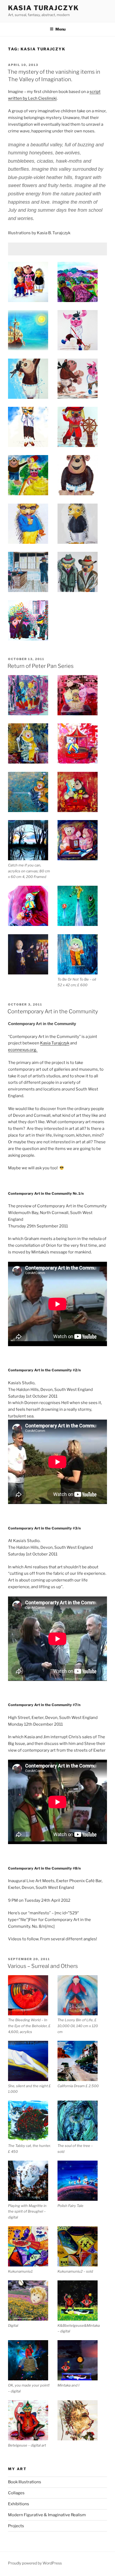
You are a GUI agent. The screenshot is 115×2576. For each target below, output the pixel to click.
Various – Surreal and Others (43, 1966)
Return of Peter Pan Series (41, 666)
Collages (16, 2493)
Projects (16, 2526)
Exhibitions (19, 2504)
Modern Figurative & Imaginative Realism (47, 2515)
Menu (60, 29)
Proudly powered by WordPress (35, 2563)
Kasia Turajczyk (43, 8)
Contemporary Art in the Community (53, 1011)
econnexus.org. (23, 1050)
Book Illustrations (25, 2482)
